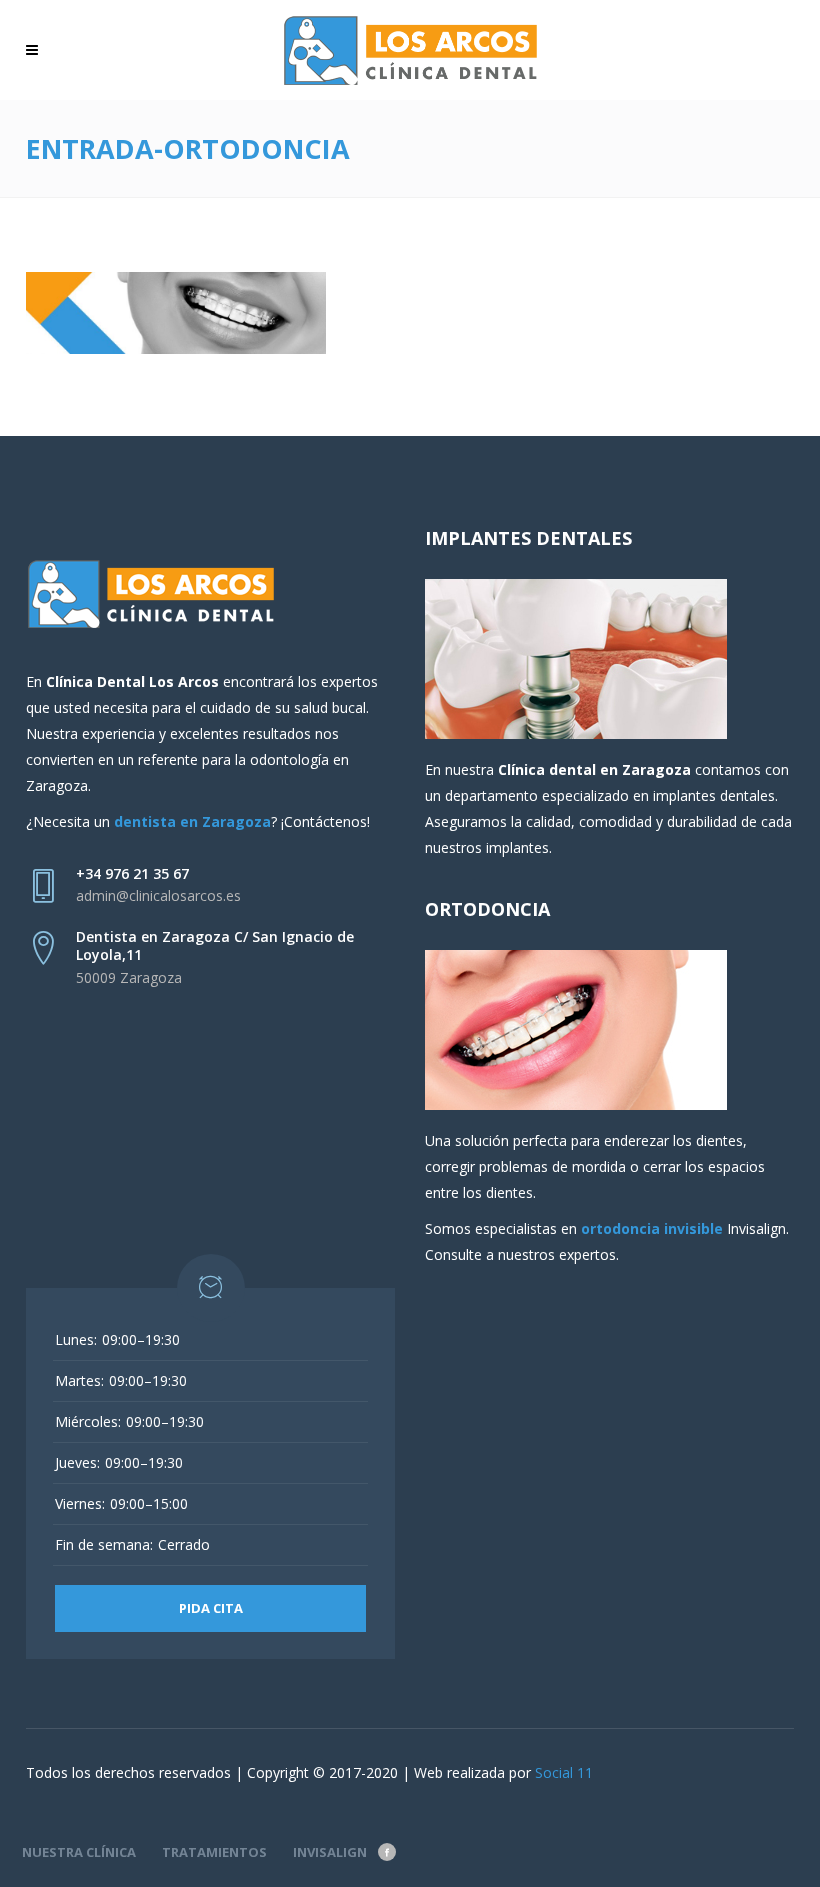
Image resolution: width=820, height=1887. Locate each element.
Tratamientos (214, 1852)
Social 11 (564, 1772)
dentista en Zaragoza (192, 821)
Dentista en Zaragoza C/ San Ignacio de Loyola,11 (215, 945)
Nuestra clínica (79, 1852)
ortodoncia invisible (652, 1228)
